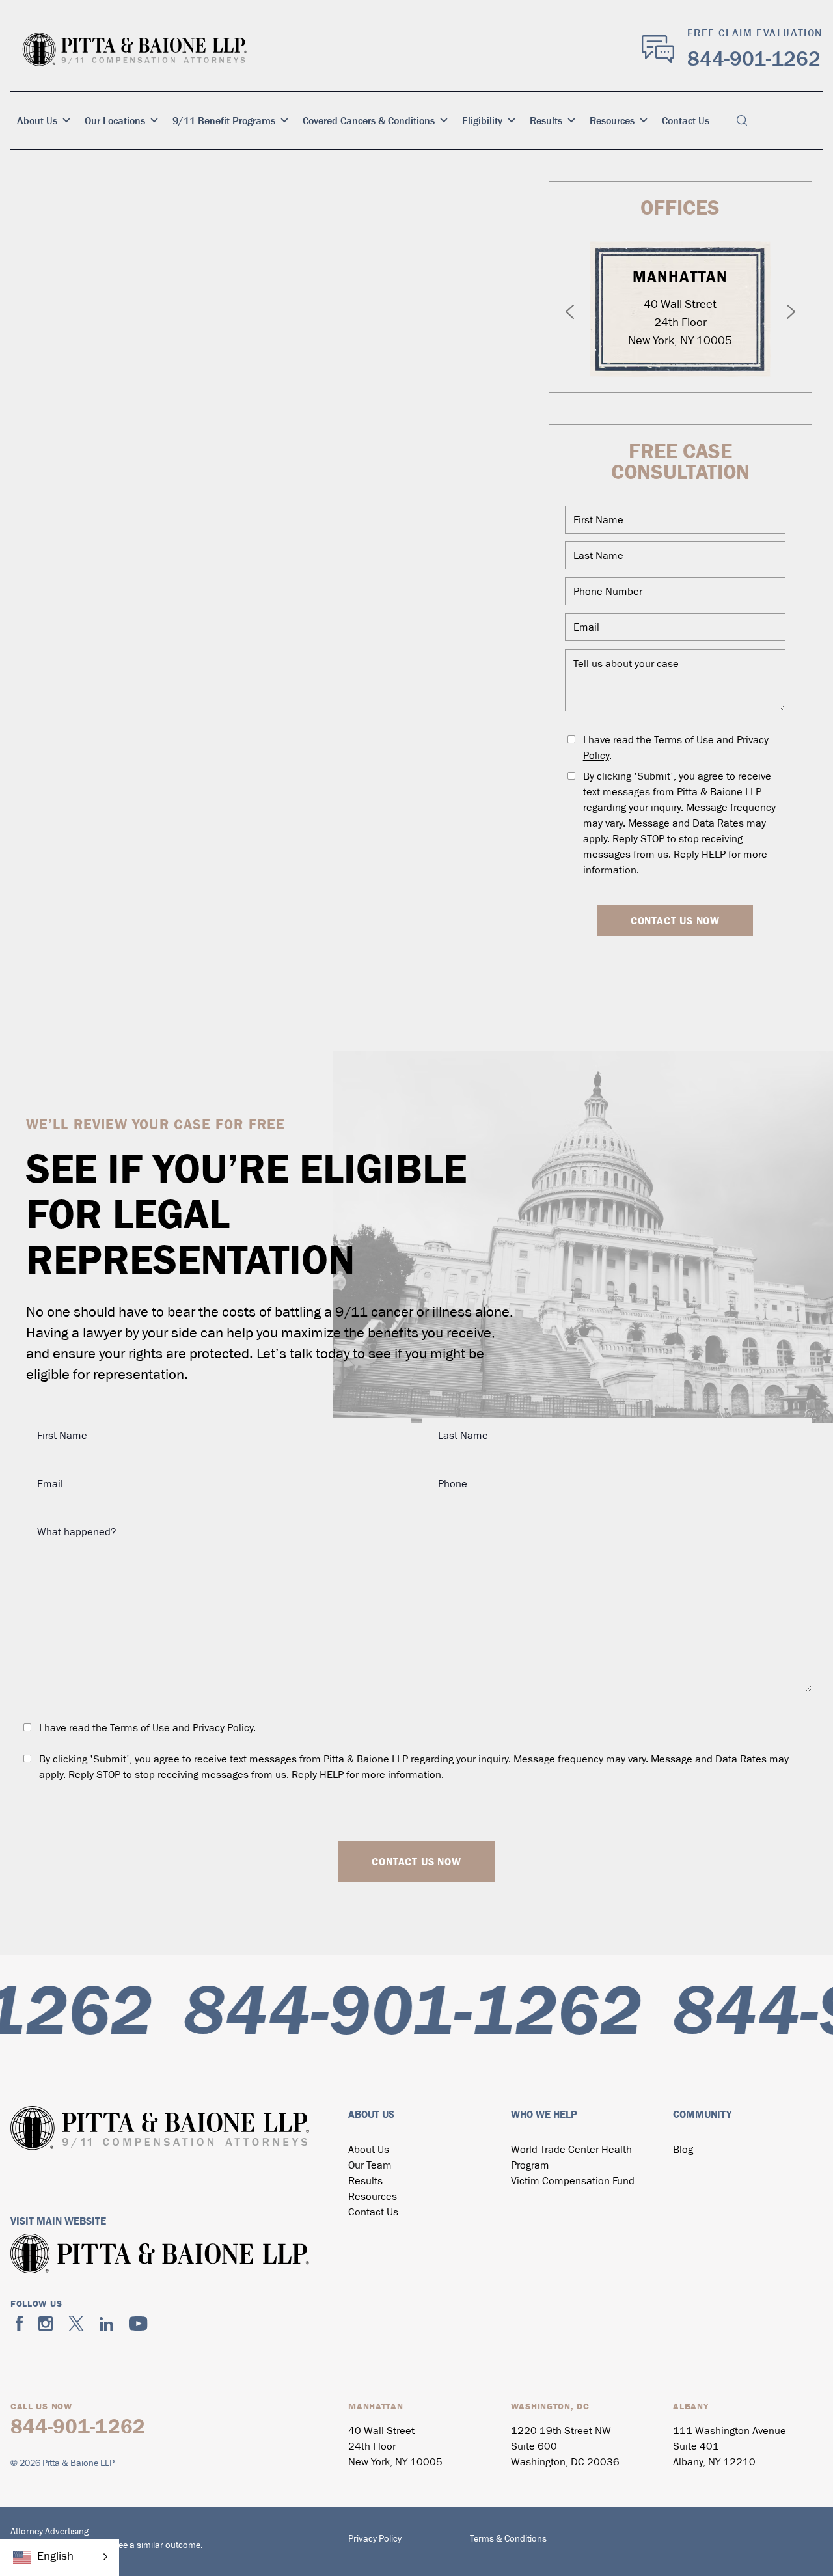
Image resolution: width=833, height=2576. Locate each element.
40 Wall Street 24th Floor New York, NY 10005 (680, 323)
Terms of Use (684, 741)
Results (546, 120)
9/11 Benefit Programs (224, 120)
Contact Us (686, 120)
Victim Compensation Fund (573, 2182)
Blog (683, 2150)
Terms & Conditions (508, 2539)
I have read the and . (676, 748)
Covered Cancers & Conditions (369, 120)
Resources (612, 120)
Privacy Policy (223, 1729)
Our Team (370, 2166)
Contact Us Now (675, 920)
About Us (37, 120)
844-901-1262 (754, 59)
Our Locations (115, 120)
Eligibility (482, 120)
